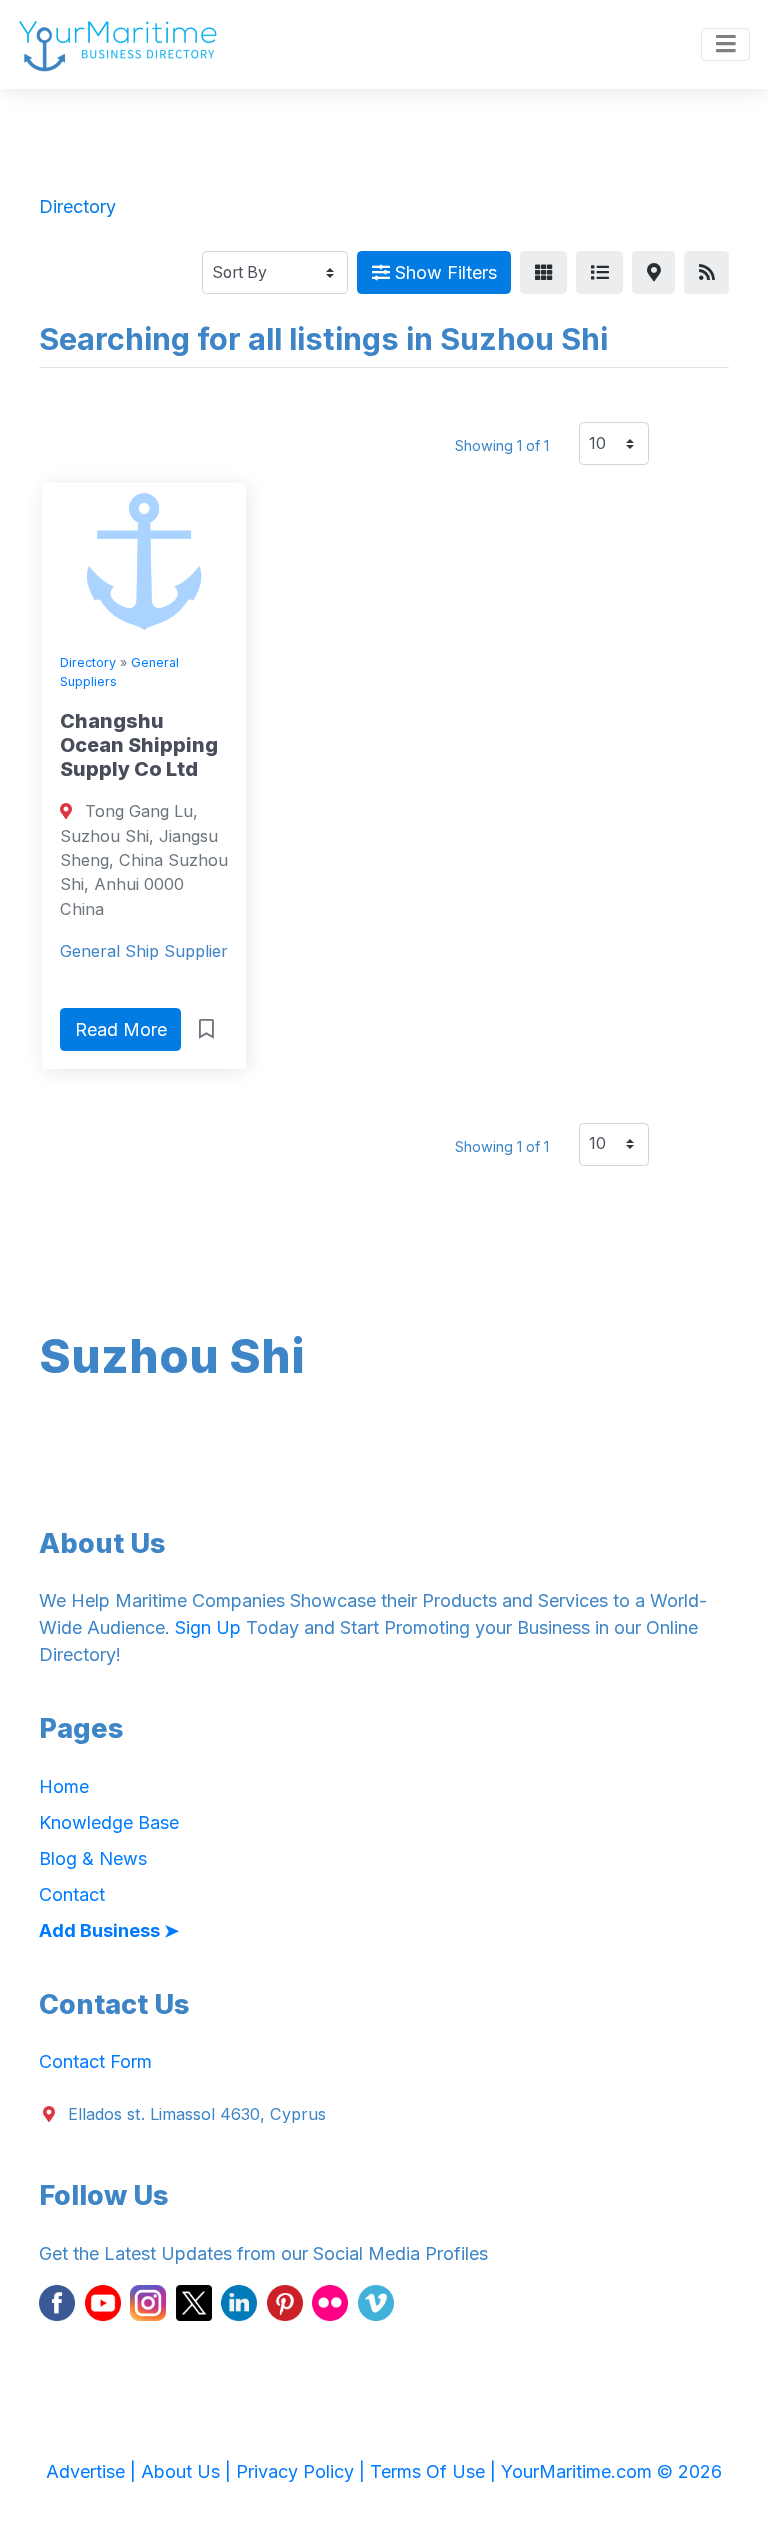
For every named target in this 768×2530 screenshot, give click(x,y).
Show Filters (443, 272)
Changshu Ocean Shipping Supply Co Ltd (139, 745)
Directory (88, 662)
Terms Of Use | (435, 2471)
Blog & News (93, 1858)
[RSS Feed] (706, 272)
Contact (72, 1894)
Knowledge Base (109, 1822)
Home (64, 1786)
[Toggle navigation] (725, 45)
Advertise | (93, 2471)
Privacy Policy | (303, 2471)
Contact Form (95, 2061)
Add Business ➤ (109, 1930)
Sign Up (208, 1627)
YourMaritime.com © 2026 (611, 2471)
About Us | (188, 2471)
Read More (121, 1029)
